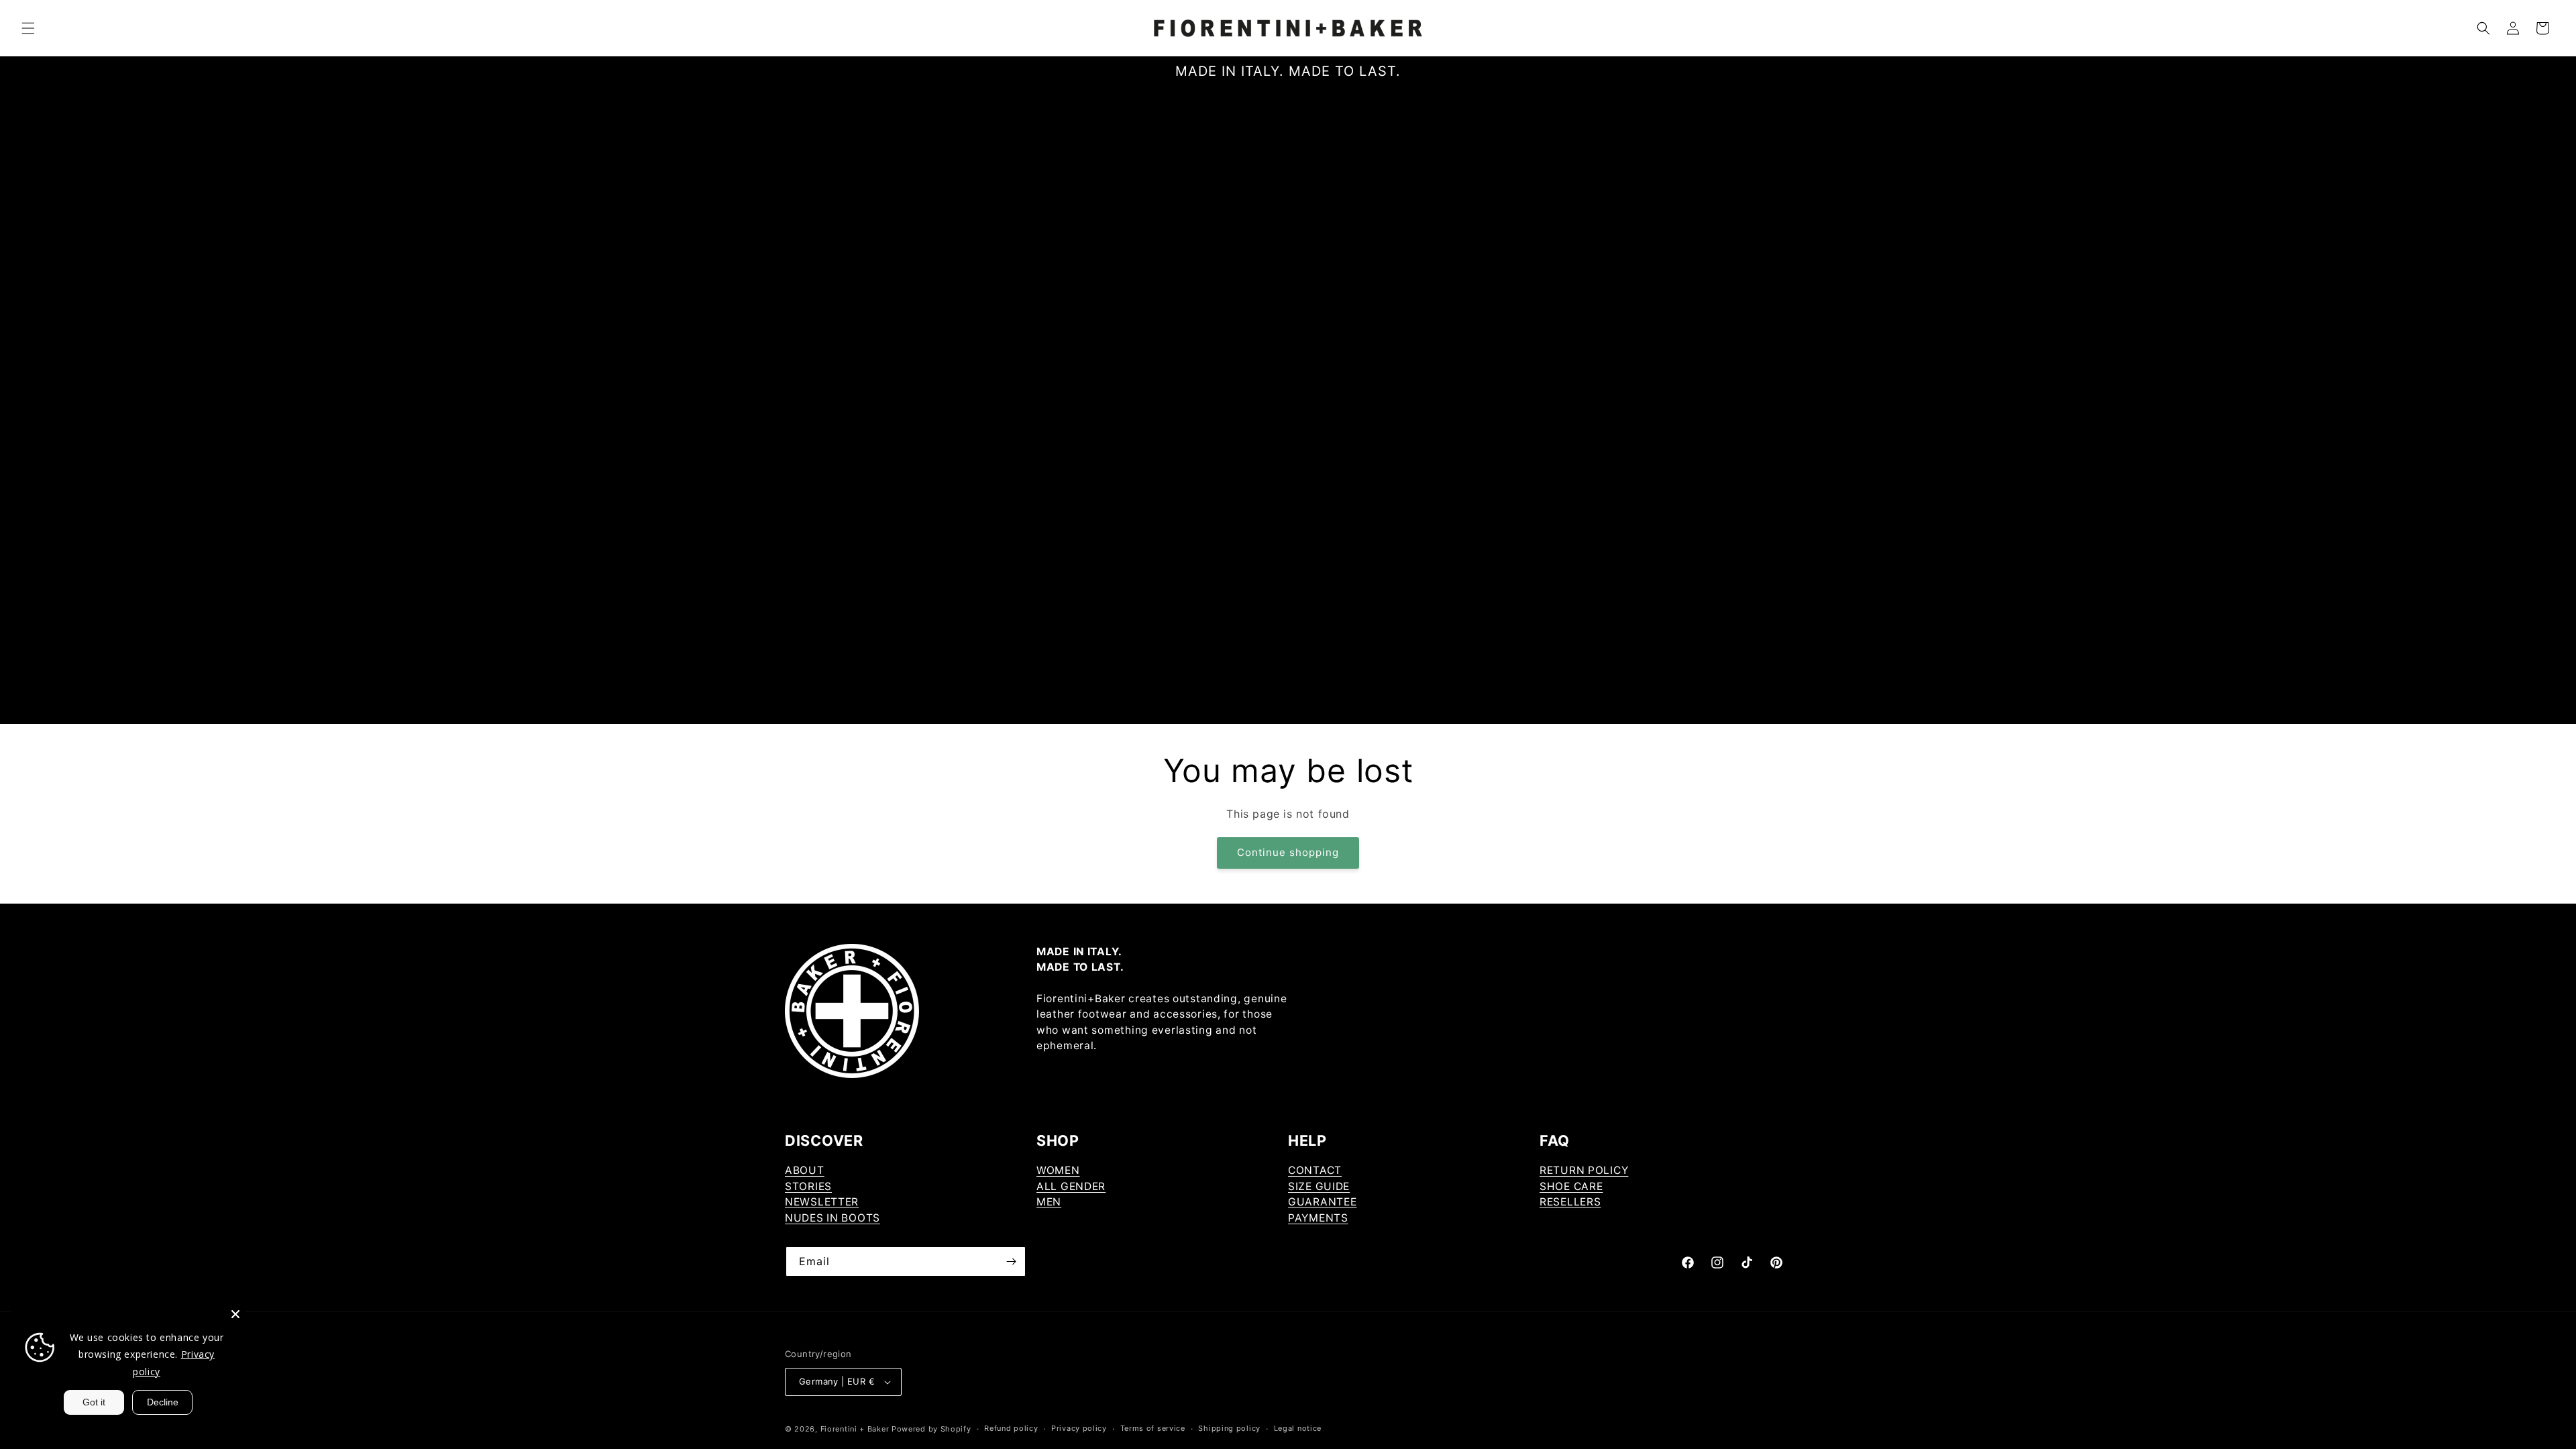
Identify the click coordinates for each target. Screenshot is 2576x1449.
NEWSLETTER (822, 1202)
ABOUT (805, 1170)
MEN (1049, 1202)
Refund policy (1011, 1428)
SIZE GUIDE (1319, 1186)
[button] (28, 28)
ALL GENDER (1071, 1186)
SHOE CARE (1571, 1186)
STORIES (808, 1186)
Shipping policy (1229, 1428)
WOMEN (1058, 1170)
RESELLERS (1570, 1202)
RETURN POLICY (1584, 1170)
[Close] (235, 1314)
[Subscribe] (1011, 1262)
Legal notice (1298, 1428)
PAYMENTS (1318, 1218)
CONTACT (1315, 1170)
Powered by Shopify (931, 1429)
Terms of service (1153, 1428)
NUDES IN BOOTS (833, 1218)
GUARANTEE (1322, 1202)
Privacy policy (1079, 1428)
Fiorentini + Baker (855, 1429)
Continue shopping (1288, 852)
